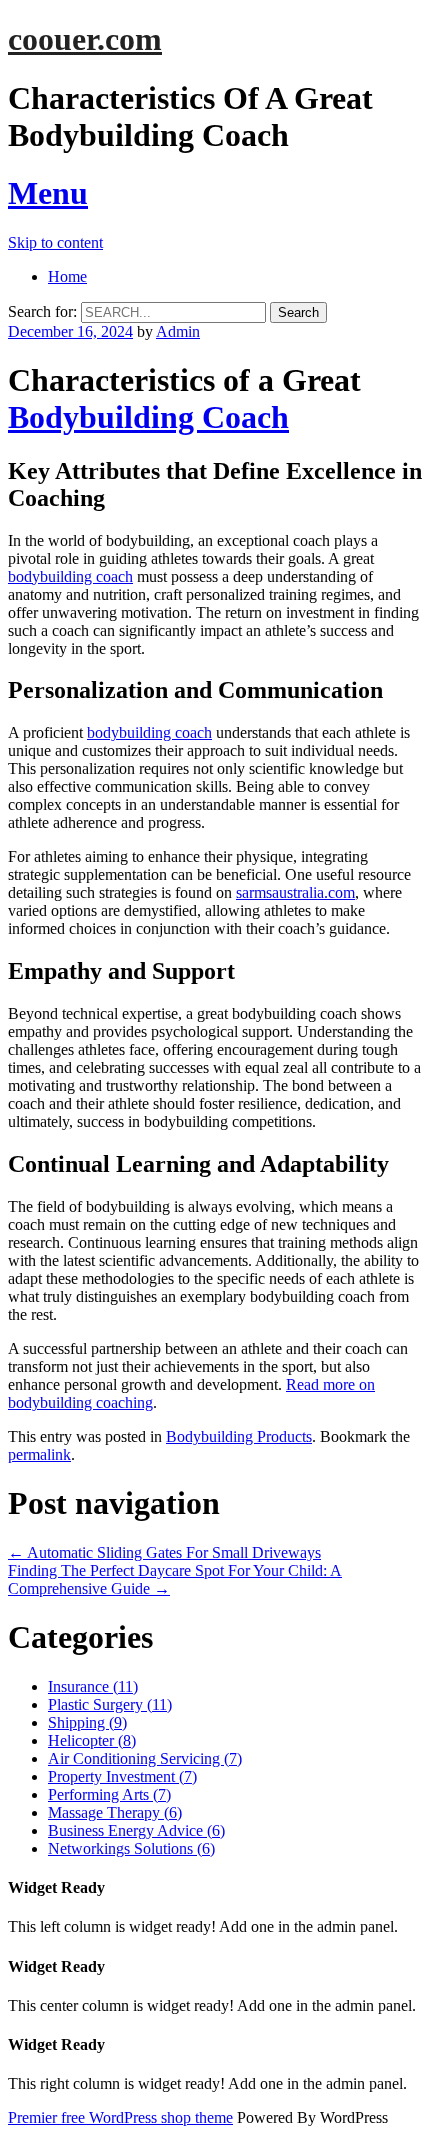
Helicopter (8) (92, 1740)
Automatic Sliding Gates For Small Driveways (164, 1552)
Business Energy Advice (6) (136, 1830)
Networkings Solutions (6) (131, 1848)
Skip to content (55, 242)
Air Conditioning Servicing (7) (145, 1758)
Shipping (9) (87, 1722)
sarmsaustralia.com (295, 892)
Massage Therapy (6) (115, 1812)
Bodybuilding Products (239, 1436)
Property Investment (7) (122, 1776)
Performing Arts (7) (109, 1794)
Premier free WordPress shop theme (120, 2117)
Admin (178, 331)
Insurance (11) (93, 1686)
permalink (39, 1454)
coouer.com (85, 39)
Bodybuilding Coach (148, 417)
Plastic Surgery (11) (110, 1704)
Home (67, 276)
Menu (48, 193)
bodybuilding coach (70, 576)
